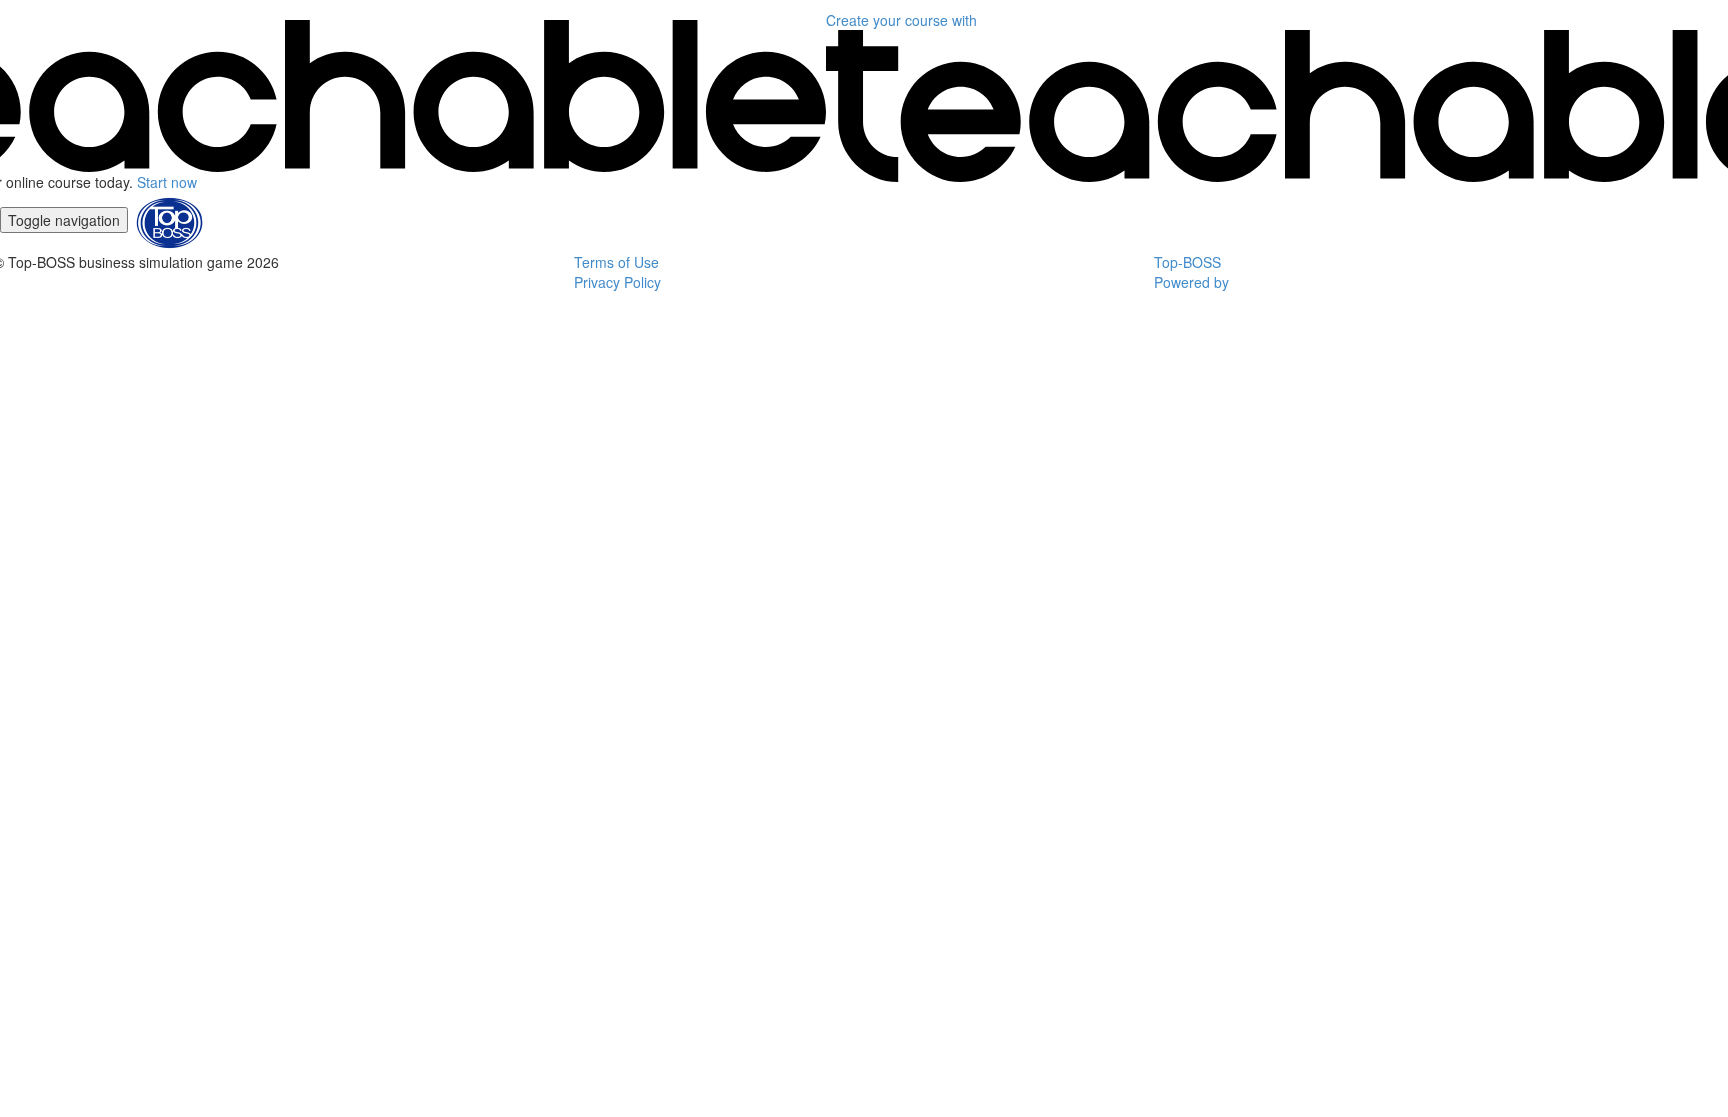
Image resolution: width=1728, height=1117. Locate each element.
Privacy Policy (617, 282)
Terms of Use (616, 262)
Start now (167, 182)
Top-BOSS (1187, 262)
